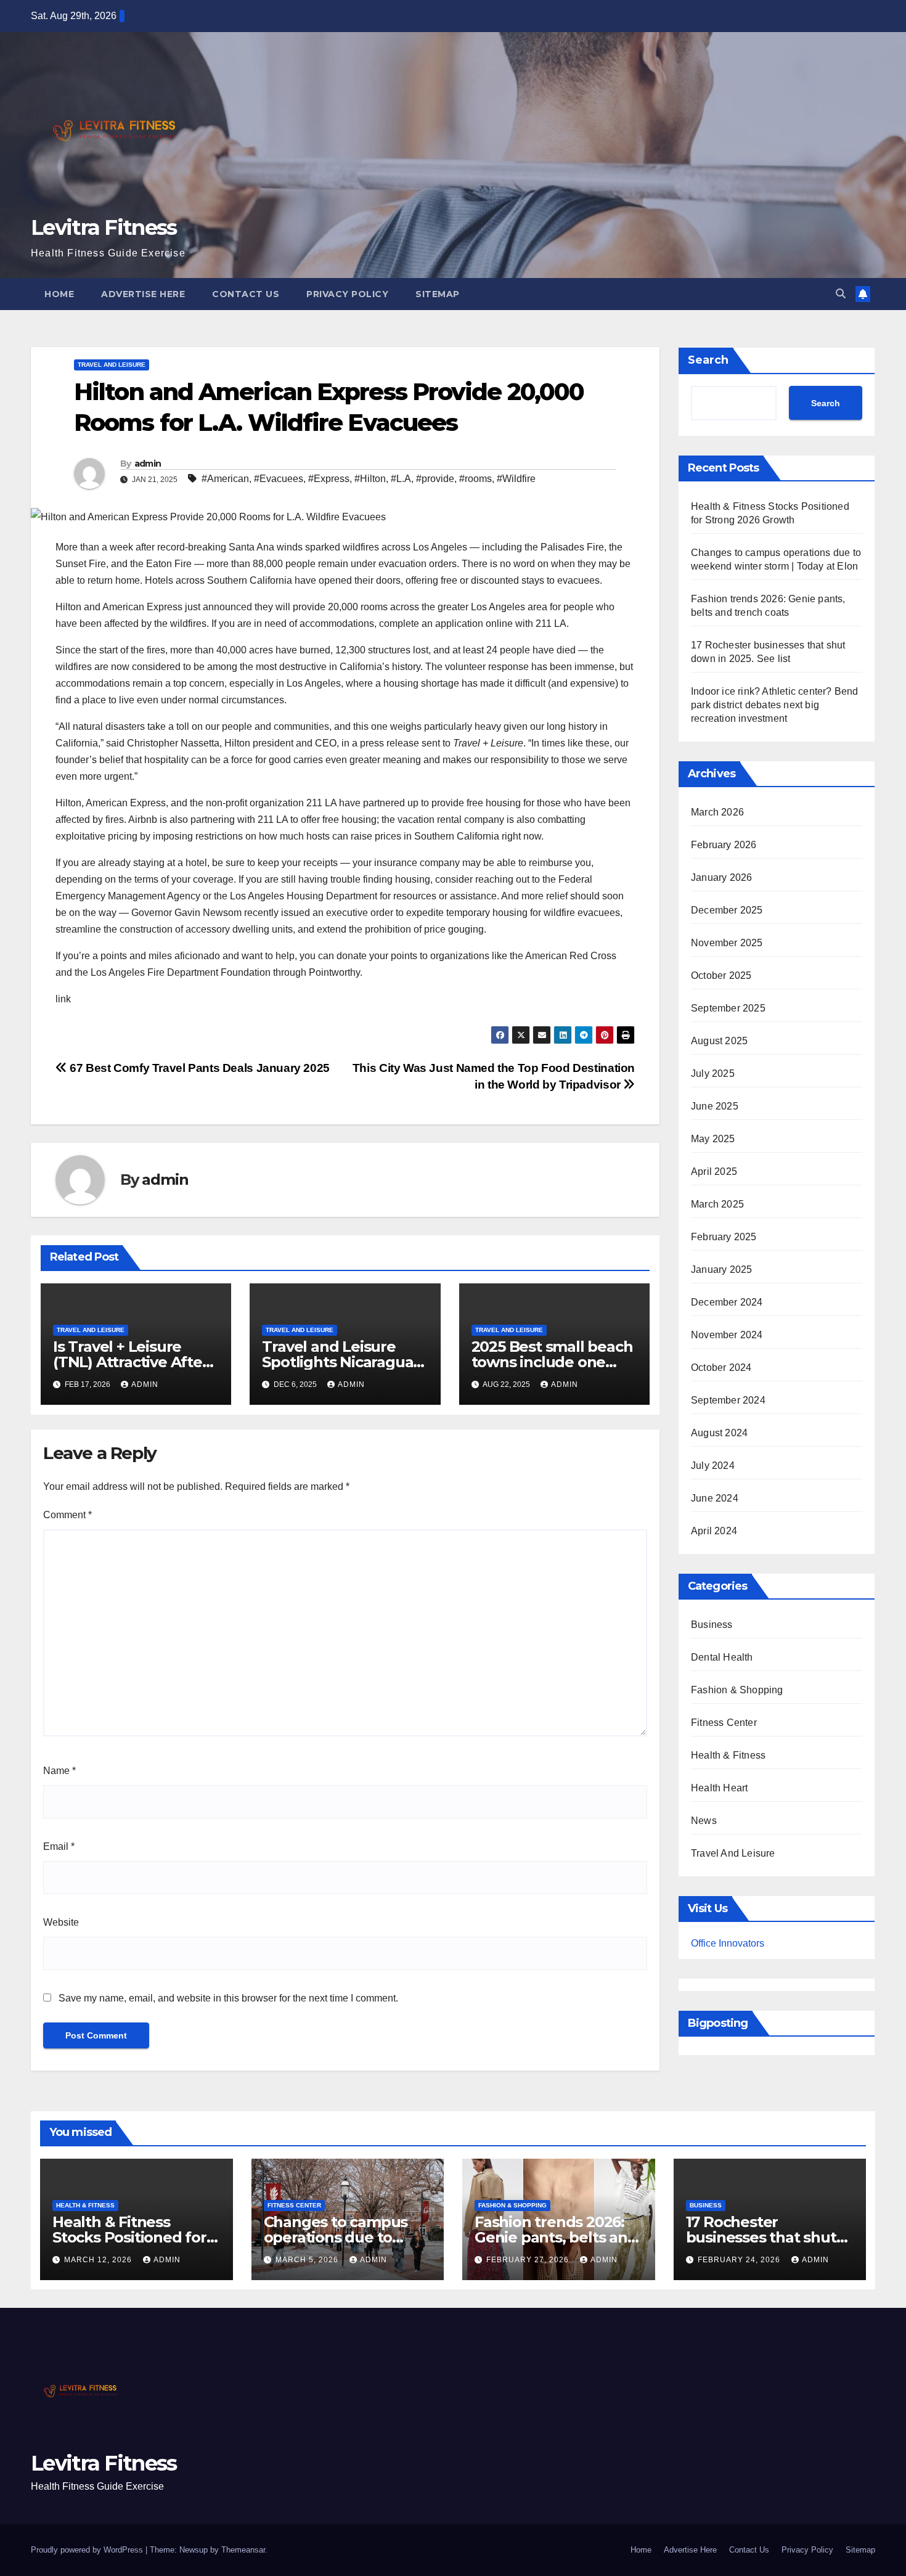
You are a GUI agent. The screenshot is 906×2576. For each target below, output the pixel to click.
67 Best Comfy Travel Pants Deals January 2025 (198, 1068)
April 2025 (714, 1171)
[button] (841, 294)
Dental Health (722, 1657)
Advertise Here (143, 294)
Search (708, 360)
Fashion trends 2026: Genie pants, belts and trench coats (556, 2237)
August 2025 (719, 1041)
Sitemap (438, 294)
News (704, 1821)
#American (225, 479)
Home (59, 294)
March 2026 (717, 812)
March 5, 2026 (308, 2260)
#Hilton (370, 479)
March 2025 (717, 1204)
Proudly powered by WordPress (88, 2550)
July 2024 (713, 1466)
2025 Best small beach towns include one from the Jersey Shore (552, 1362)
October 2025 (721, 975)
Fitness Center (724, 1723)
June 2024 (715, 1498)
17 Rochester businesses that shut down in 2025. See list (763, 2237)
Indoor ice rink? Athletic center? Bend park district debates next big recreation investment (775, 705)
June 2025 (715, 1106)
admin (148, 464)
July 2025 (713, 1073)
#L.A (401, 479)
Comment (67, 1515)
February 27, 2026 (529, 2260)
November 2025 (727, 943)
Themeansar (243, 2550)
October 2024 (721, 1368)
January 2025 (721, 1270)
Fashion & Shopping (737, 1690)
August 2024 (719, 1433)
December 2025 (727, 910)
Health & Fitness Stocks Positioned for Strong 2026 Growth (129, 2237)
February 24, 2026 (740, 2260)
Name (59, 1771)
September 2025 (728, 1008)
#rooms (475, 479)
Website (61, 1922)
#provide (435, 479)
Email (59, 1846)
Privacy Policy (347, 294)
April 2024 (714, 1531)
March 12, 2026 (99, 2260)
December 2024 (727, 1302)
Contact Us (246, 294)
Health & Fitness (728, 1755)
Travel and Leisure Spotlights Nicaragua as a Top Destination (337, 1362)
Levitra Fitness (104, 227)
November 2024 (727, 1335)
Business (712, 1625)
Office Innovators (728, 1943)
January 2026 (721, 877)
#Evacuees (279, 479)
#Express (329, 479)
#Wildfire (516, 479)
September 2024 (728, 1400)
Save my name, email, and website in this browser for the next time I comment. (228, 1998)
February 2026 (724, 845)
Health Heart (719, 1788)
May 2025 (713, 1139)
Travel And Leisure (112, 365)
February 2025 (724, 1237)
